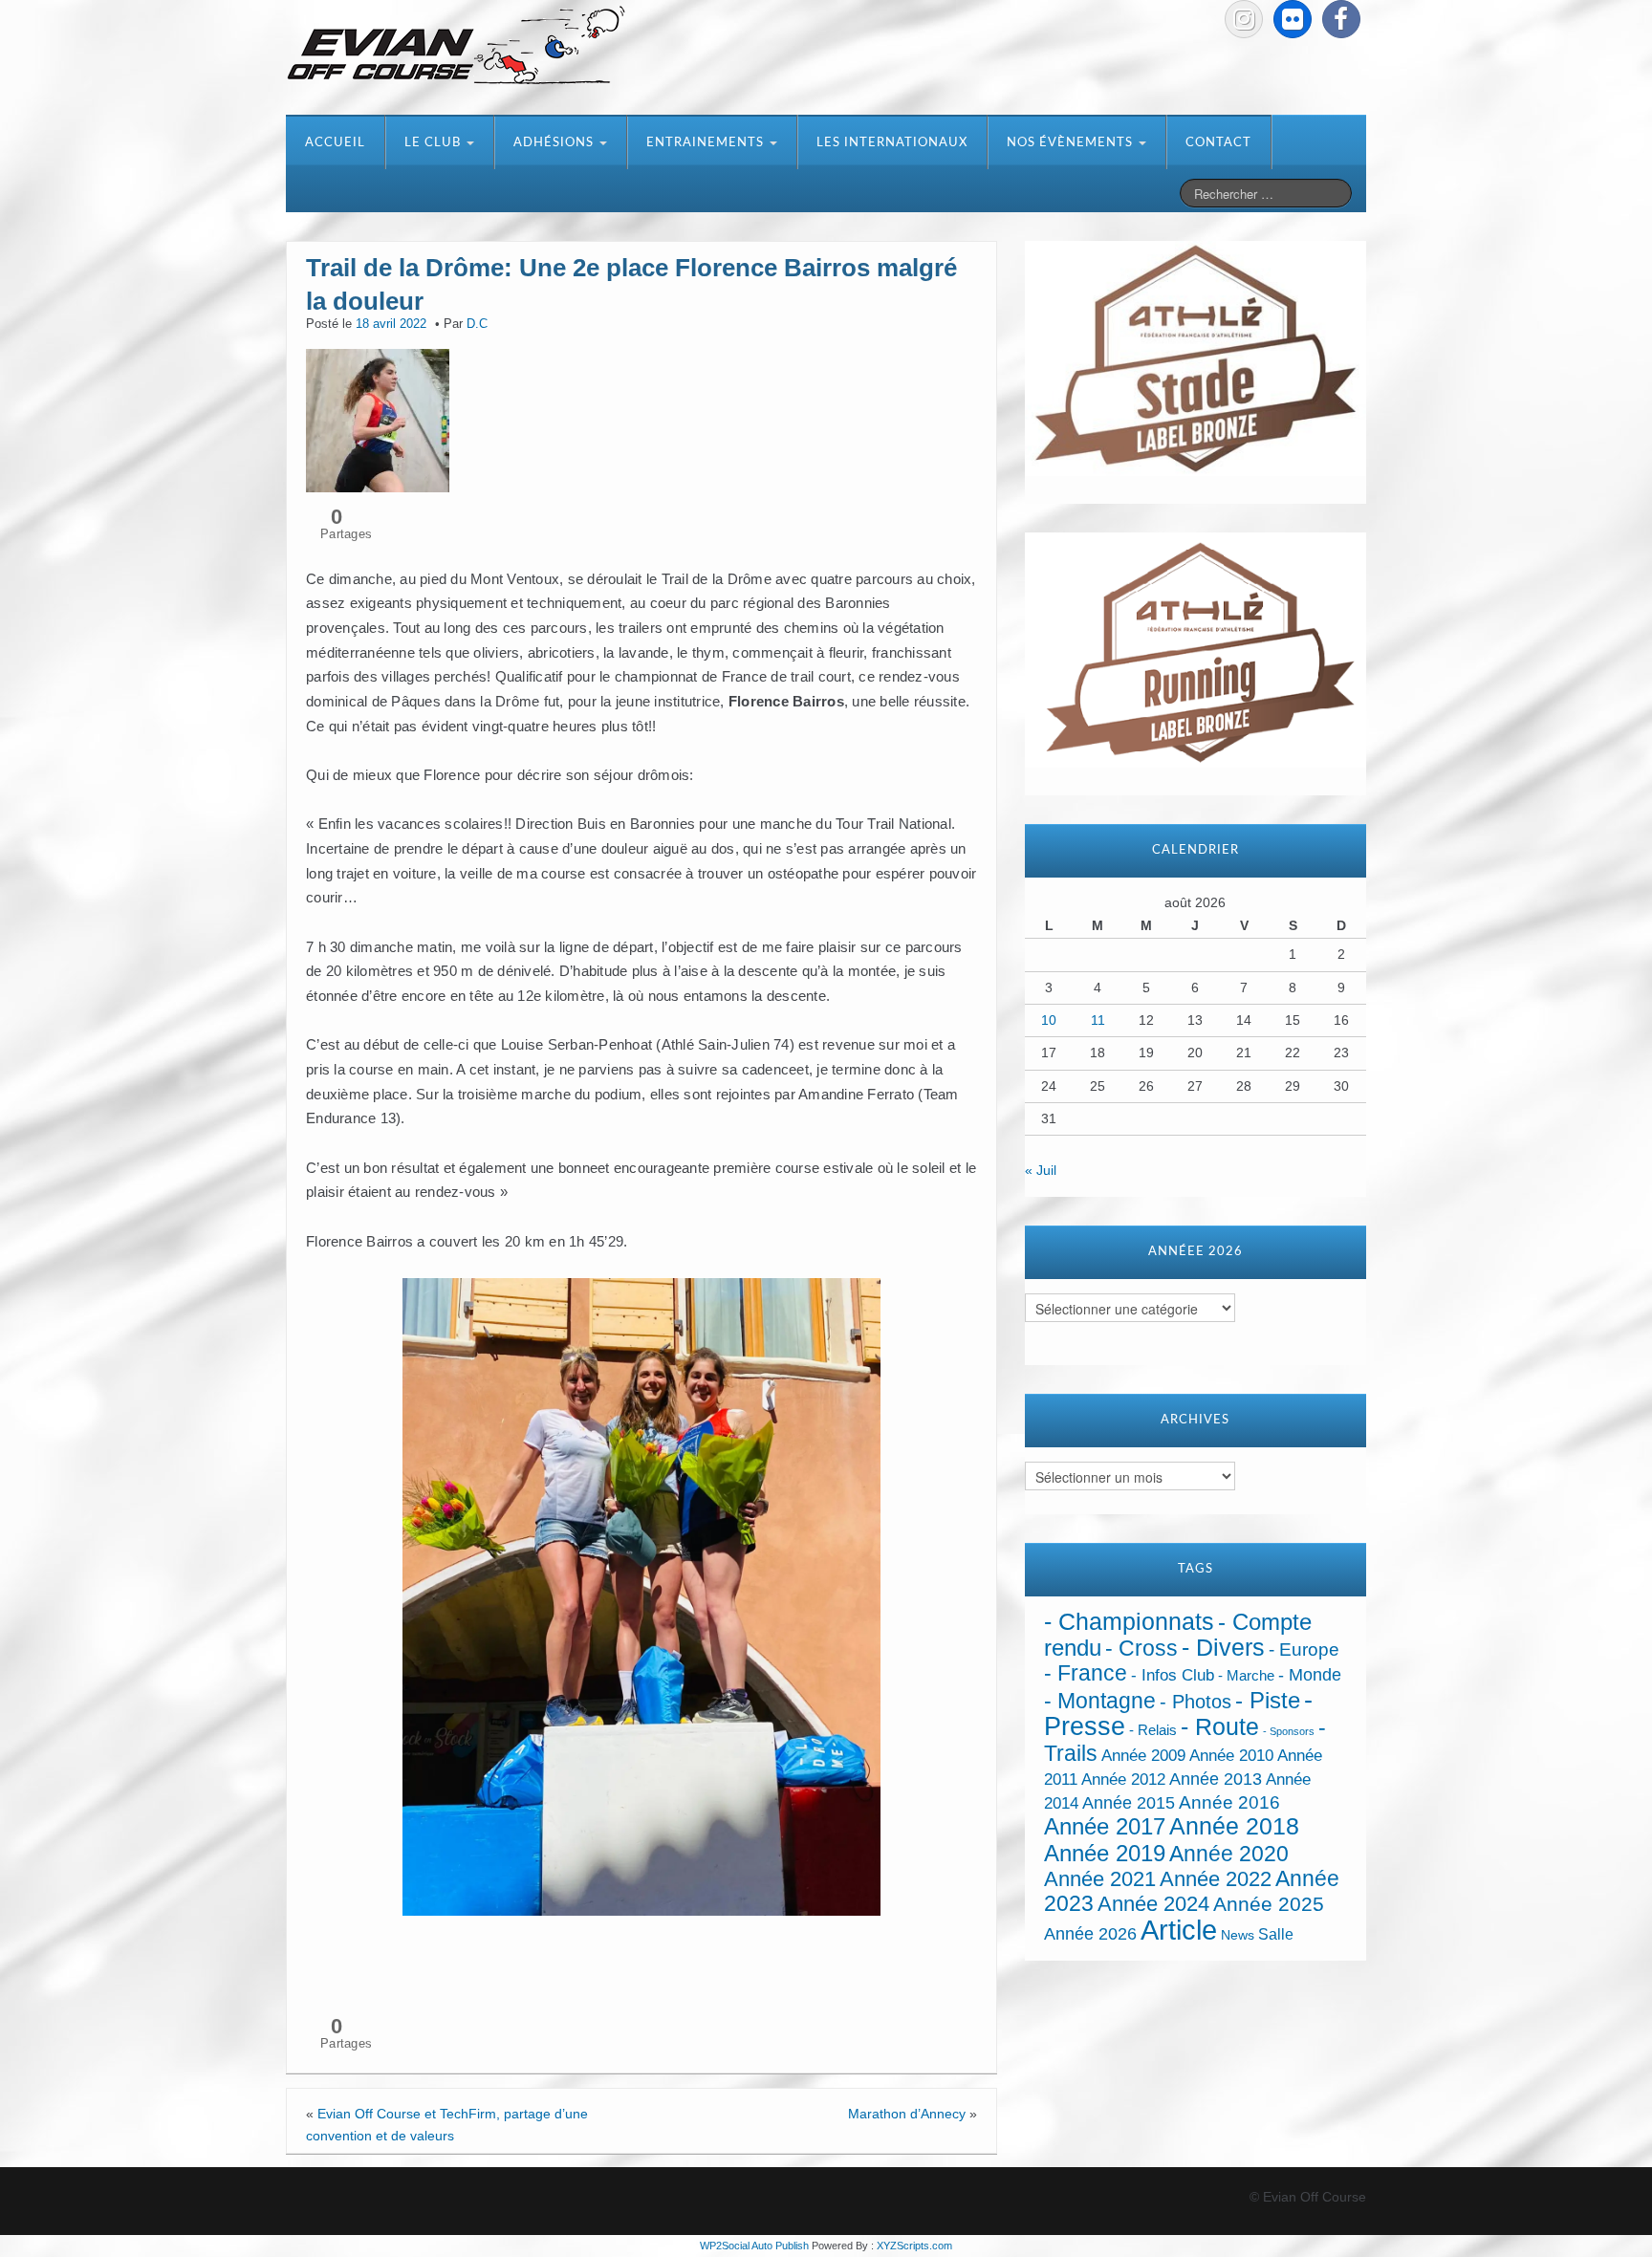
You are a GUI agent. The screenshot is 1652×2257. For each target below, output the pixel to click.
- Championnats (1129, 1622)
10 (1049, 1020)
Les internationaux (892, 143)
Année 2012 (1123, 1780)
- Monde (1310, 1675)
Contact (1218, 143)
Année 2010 (1231, 1756)
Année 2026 (1090, 1934)
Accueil (335, 143)
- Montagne (1100, 1701)
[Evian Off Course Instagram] (1244, 19)
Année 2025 (1269, 1904)
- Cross (1141, 1648)
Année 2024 (1153, 1904)
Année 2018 (1234, 1826)
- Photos (1196, 1702)
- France (1086, 1673)
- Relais (1153, 1730)
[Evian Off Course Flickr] (1293, 19)
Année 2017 (1105, 1826)
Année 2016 (1229, 1802)
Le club (435, 143)
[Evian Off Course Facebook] (1341, 19)
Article (1179, 1930)
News (1238, 1935)
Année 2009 (1143, 1756)
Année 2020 (1229, 1854)
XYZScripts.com (914, 2246)
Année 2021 (1100, 1879)
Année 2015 (1129, 1803)
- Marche (1246, 1676)
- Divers (1223, 1647)
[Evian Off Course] (456, 47)
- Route (1220, 1727)
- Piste (1268, 1701)
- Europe (1304, 1649)
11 (1098, 1020)
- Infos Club (1173, 1675)
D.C (477, 324)
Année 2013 (1216, 1779)
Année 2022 (1216, 1879)
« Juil (1041, 1170)
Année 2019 (1105, 1853)
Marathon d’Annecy (907, 2114)
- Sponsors (1289, 1731)
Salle (1276, 1934)
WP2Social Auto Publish (754, 2246)
